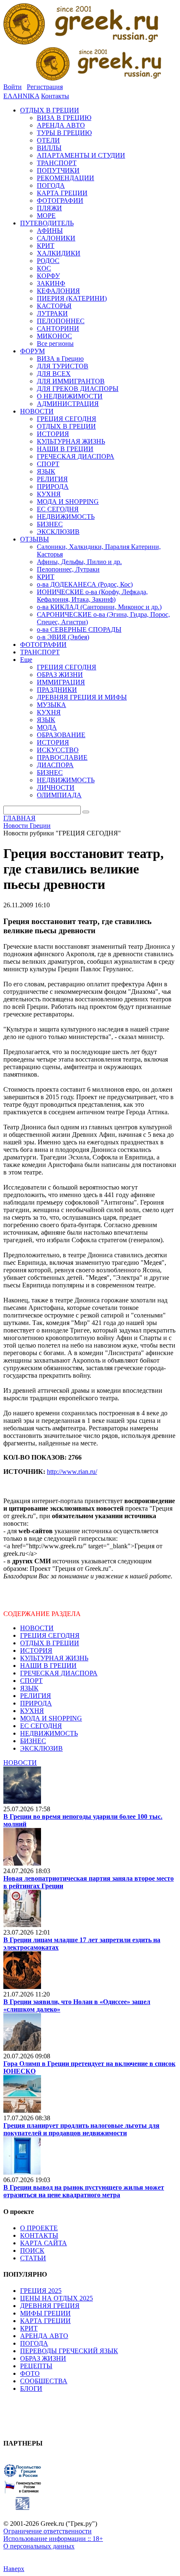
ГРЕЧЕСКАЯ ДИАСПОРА (59, 1673)
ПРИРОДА (36, 1703)
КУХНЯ (32, 1711)
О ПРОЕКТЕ (39, 2228)
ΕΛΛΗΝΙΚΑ (21, 96)
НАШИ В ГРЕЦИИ (48, 1666)
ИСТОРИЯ (36, 1651)
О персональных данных (39, 2546)
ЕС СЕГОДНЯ (41, 1726)
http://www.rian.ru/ (72, 1472)
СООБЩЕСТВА (44, 2381)
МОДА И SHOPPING (51, 1718)
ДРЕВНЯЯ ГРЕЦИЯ (50, 2306)
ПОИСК (32, 2250)
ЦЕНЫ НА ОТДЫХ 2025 (57, 2298)
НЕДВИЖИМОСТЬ (49, 1733)
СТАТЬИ (33, 2258)
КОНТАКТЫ (39, 2235)
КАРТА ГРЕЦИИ (45, 2321)
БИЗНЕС (33, 1741)
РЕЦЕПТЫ (36, 2366)
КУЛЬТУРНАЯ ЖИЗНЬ (54, 1658)
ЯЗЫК (29, 1688)
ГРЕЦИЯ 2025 (41, 2291)
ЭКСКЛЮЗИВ (41, 1748)
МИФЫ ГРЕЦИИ (45, 2313)
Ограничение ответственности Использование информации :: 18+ (53, 2535)
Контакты (55, 96)
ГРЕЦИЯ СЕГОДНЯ (50, 1635)
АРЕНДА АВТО (44, 2336)
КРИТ (29, 2328)
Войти (13, 87)
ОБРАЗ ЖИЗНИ (43, 2358)
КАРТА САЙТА (44, 2243)
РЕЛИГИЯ (36, 1696)
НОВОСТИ (37, 1628)
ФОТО (30, 2373)
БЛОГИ (31, 2388)
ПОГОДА (34, 2343)
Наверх (14, 2569)
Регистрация (45, 87)
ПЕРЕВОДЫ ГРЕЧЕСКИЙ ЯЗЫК (69, 2351)
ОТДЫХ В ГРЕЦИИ (50, 1643)
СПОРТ (31, 1681)
